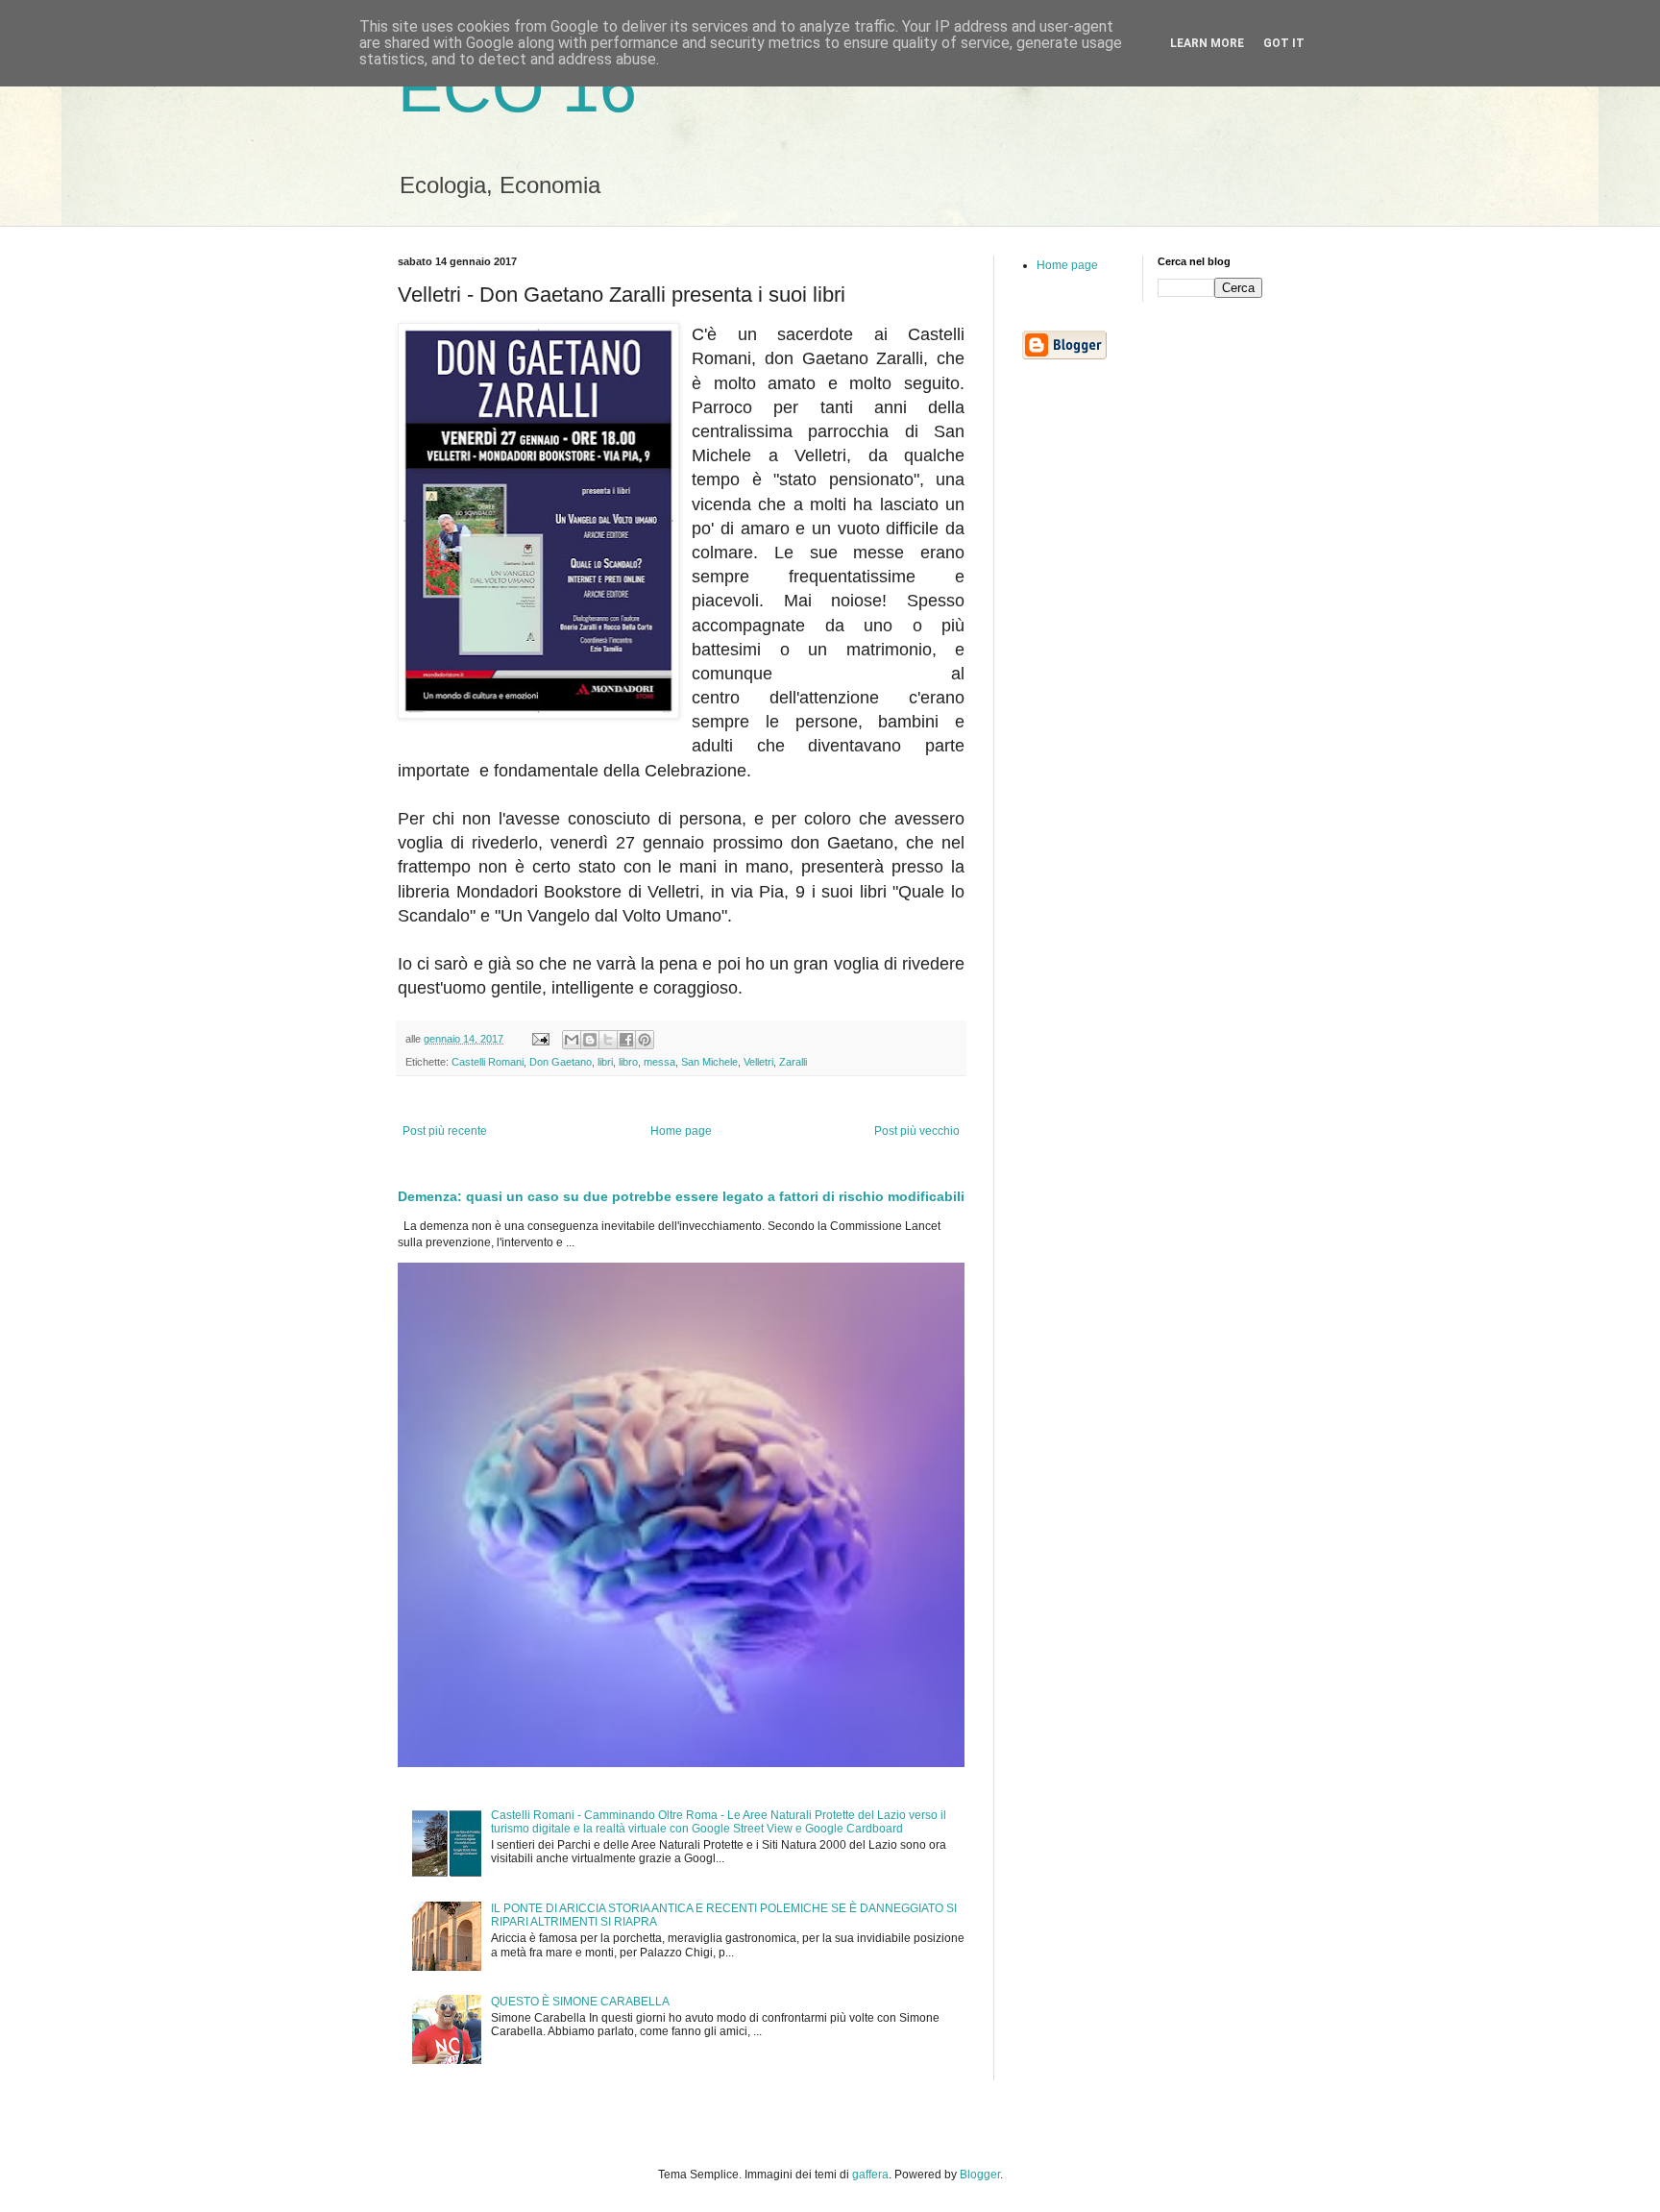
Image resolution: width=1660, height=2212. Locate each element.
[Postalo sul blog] (590, 1040)
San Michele (709, 1062)
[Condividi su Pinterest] (645, 1040)
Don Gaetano (561, 1062)
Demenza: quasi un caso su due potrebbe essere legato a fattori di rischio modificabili (681, 1196)
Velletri (758, 1062)
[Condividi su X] (608, 1040)
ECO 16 (517, 88)
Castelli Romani (488, 1062)
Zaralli (793, 1062)
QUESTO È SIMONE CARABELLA (580, 2002)
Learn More (1207, 43)
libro (628, 1062)
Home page (681, 1131)
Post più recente (445, 1131)
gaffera (870, 2175)
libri (605, 1062)
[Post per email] (540, 1039)
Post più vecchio (917, 1131)
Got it (1284, 43)
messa (659, 1062)
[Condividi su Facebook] (626, 1040)
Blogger (980, 2175)
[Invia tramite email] (572, 1040)
